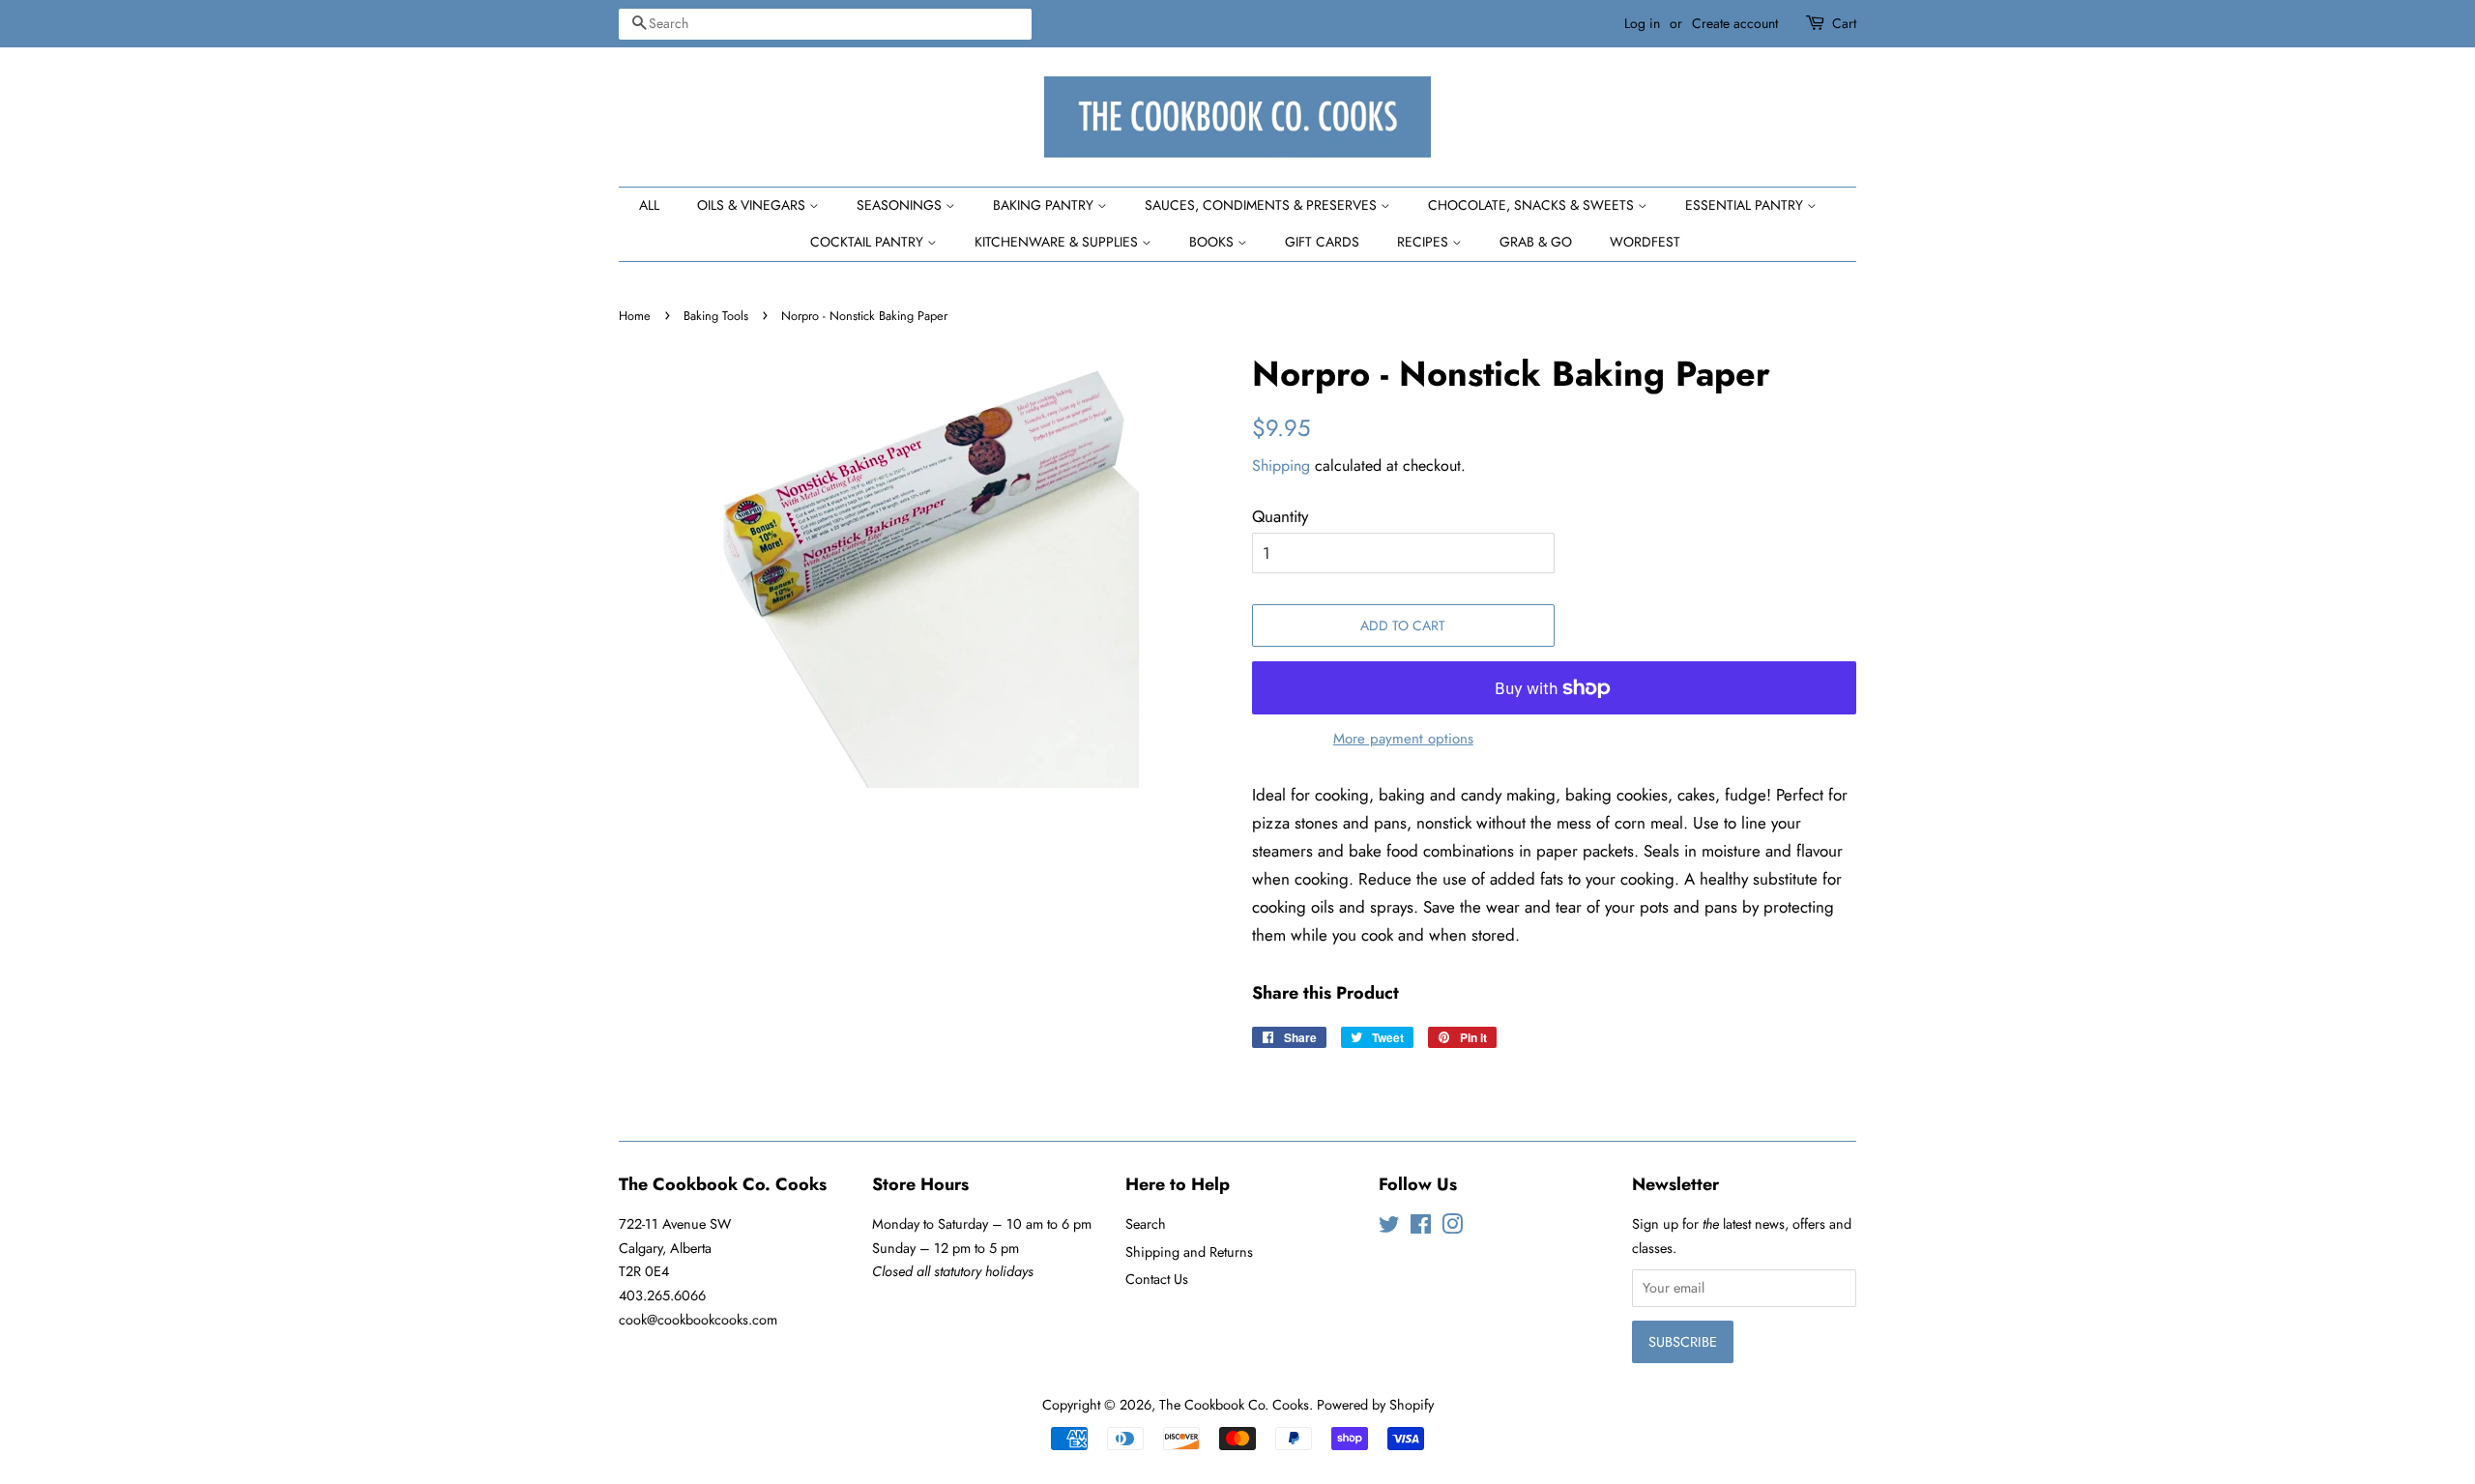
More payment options (1403, 739)
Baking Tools (716, 316)
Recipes (1425, 242)
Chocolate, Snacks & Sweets (1533, 205)
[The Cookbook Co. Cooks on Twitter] (1389, 1228)
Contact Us (1157, 1279)
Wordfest (1645, 242)
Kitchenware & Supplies (1058, 242)
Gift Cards (1322, 242)
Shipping (1281, 466)
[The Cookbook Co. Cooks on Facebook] (1421, 1228)
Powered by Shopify (1375, 1405)
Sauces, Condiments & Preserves (1263, 205)
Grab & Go (1536, 242)
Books (1213, 242)
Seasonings (901, 205)
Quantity (1280, 516)
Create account (1735, 23)
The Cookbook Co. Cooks (1234, 1405)
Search (1146, 1224)
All (649, 205)
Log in (1642, 23)
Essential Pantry (1746, 205)
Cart (1844, 23)
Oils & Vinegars (753, 205)
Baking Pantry (1045, 205)
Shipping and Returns (1189, 1252)
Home (635, 316)
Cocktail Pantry (869, 242)
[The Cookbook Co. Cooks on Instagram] (1452, 1228)
